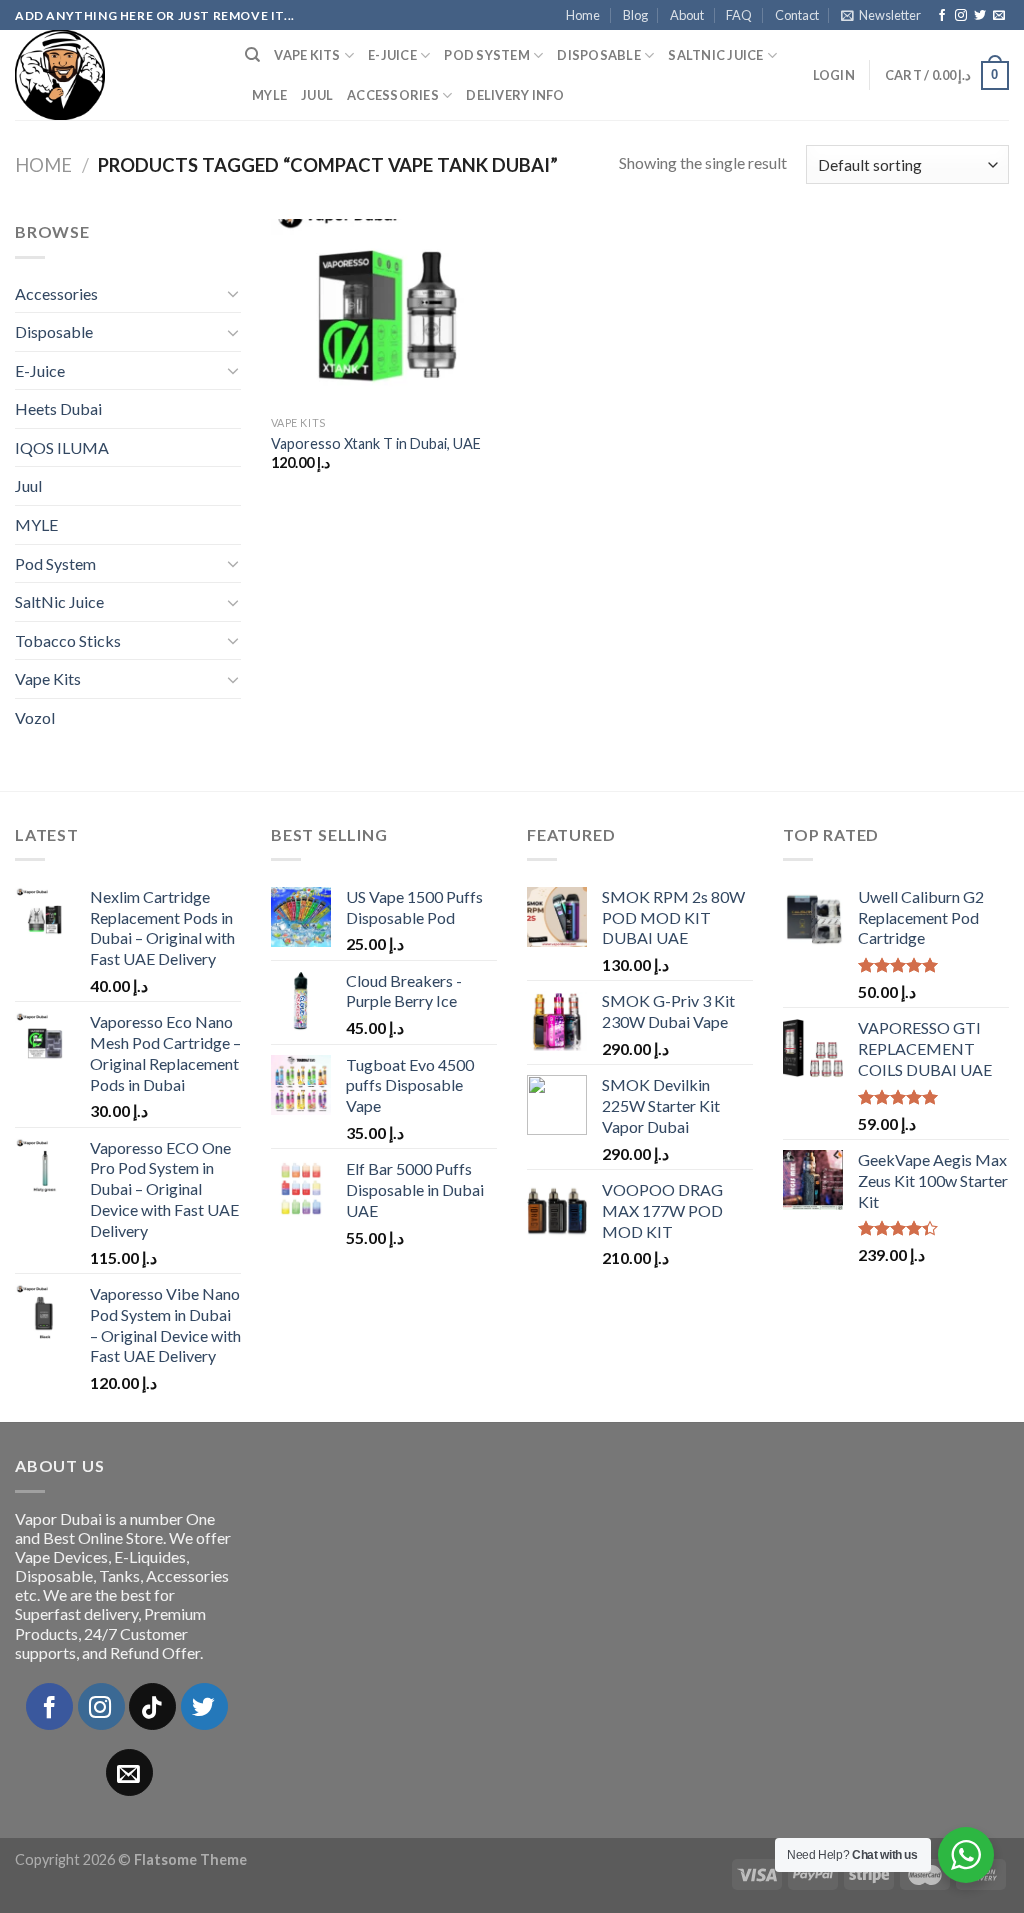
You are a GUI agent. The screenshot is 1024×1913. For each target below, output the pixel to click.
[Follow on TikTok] (152, 1706)
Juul (317, 95)
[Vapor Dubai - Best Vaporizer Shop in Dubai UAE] (115, 75)
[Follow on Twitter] (980, 16)
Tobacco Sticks (68, 640)
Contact (797, 15)
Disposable (599, 55)
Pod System (487, 55)
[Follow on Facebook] (942, 16)
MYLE (269, 95)
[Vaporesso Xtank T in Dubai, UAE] (387, 312)
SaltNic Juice (715, 55)
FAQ (739, 15)
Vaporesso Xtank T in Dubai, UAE (376, 443)
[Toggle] (233, 293)
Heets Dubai (58, 408)
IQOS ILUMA (62, 447)
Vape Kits (307, 55)
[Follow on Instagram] (961, 16)
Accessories (393, 95)
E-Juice (392, 55)
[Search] (252, 55)
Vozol (35, 717)
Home (583, 15)
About (687, 15)
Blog (635, 15)
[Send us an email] (999, 16)
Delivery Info (515, 95)
